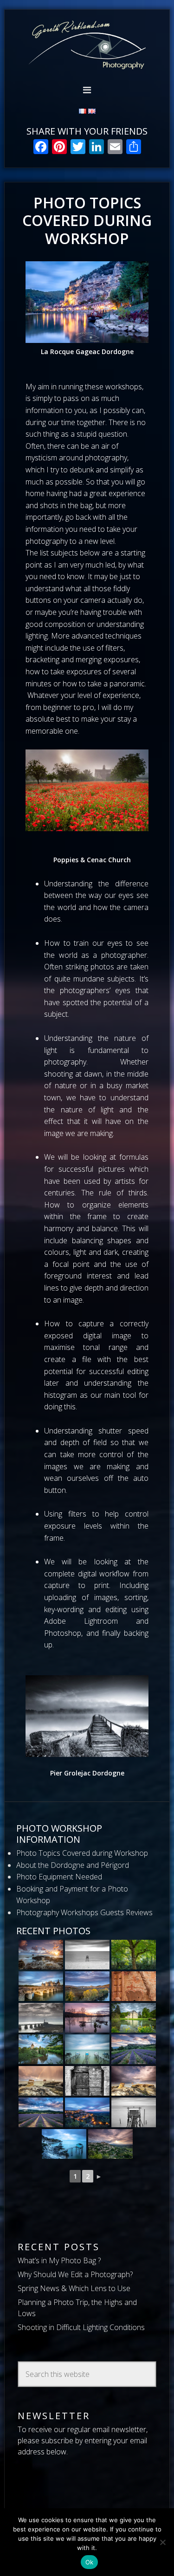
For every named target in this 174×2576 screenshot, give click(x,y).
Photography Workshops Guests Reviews (84, 1912)
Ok (90, 2562)
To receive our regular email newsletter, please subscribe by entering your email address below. (83, 2440)
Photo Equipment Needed (59, 1877)
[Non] (162, 2542)
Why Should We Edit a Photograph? (75, 2274)
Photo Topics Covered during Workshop (82, 1853)
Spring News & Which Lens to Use (74, 2288)
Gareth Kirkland (87, 45)
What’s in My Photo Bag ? (59, 2260)
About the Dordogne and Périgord (73, 1865)
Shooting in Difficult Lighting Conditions (81, 2327)
